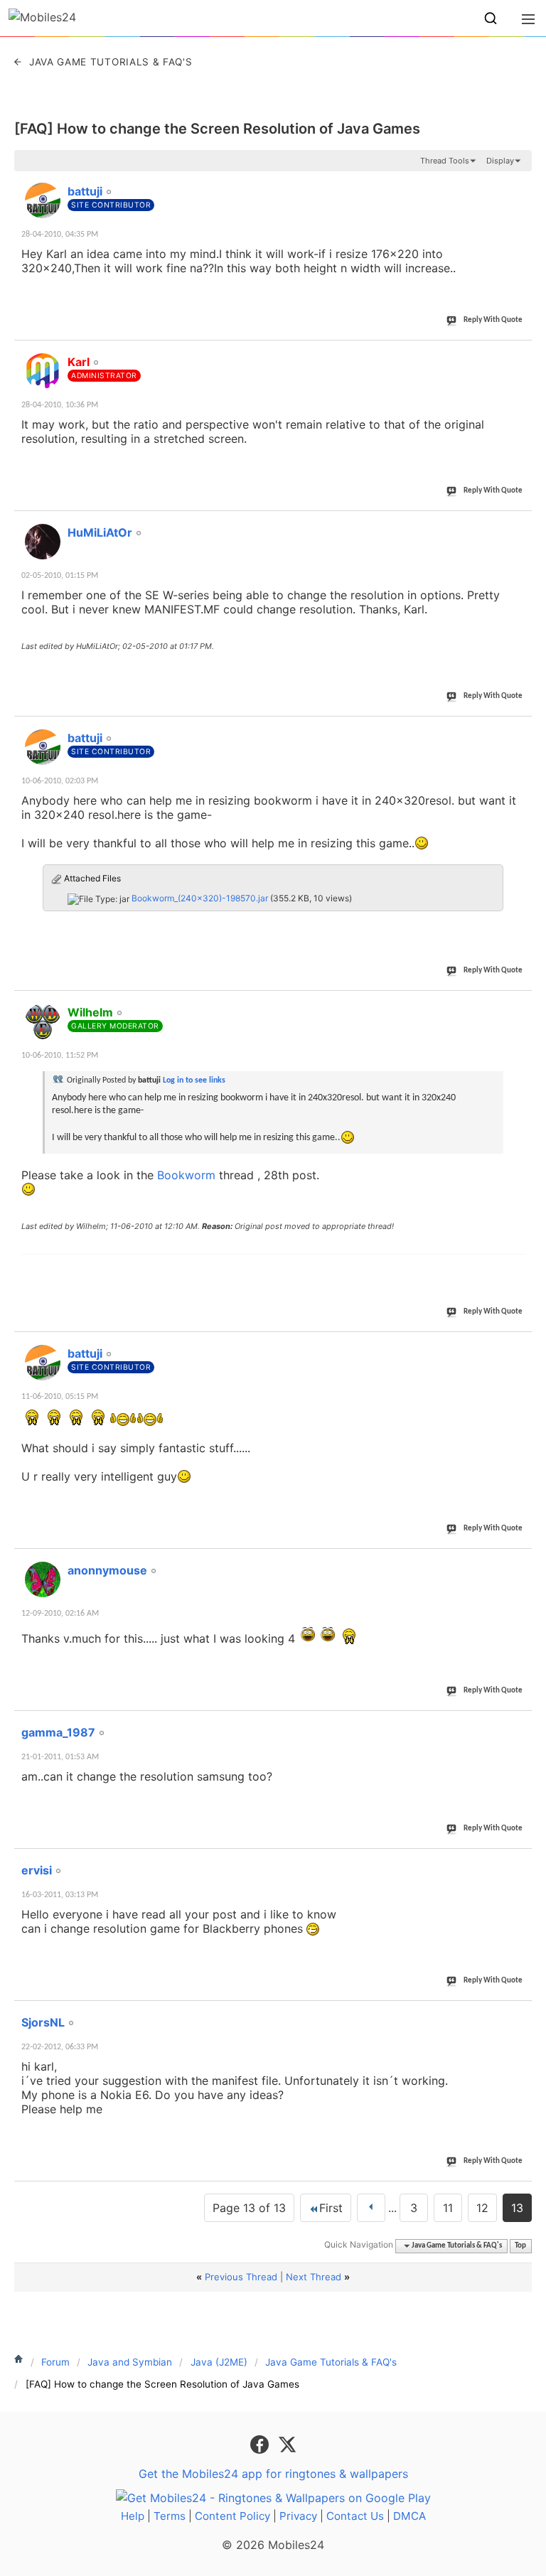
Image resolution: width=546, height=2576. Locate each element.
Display (500, 161)
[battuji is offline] (43, 200)
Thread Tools (445, 161)
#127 (516, 1562)
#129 (516, 1862)
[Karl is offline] (43, 371)
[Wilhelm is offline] (43, 1021)
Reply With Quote (493, 320)
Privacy (298, 2516)
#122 (516, 354)
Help (133, 2516)
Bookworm (186, 1175)
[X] (287, 2443)
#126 (516, 1346)
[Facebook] (261, 2443)
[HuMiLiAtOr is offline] (43, 542)
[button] (491, 18)
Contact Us (355, 2516)
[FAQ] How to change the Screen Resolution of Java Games (217, 129)
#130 (516, 2014)
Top (520, 2246)
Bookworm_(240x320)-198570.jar (200, 898)
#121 (516, 183)
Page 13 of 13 (249, 2208)
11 (448, 2208)
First (331, 2208)
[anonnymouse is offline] (43, 1579)
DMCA (409, 2516)
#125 (516, 1004)
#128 (516, 1724)
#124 (516, 730)
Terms (170, 2516)
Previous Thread (241, 2277)
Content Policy (232, 2516)
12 (482, 2208)
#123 (516, 525)
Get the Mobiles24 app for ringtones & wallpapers (273, 2474)
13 (517, 2208)
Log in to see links (194, 1080)
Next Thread (314, 2277)
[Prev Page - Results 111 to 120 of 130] (371, 2208)
